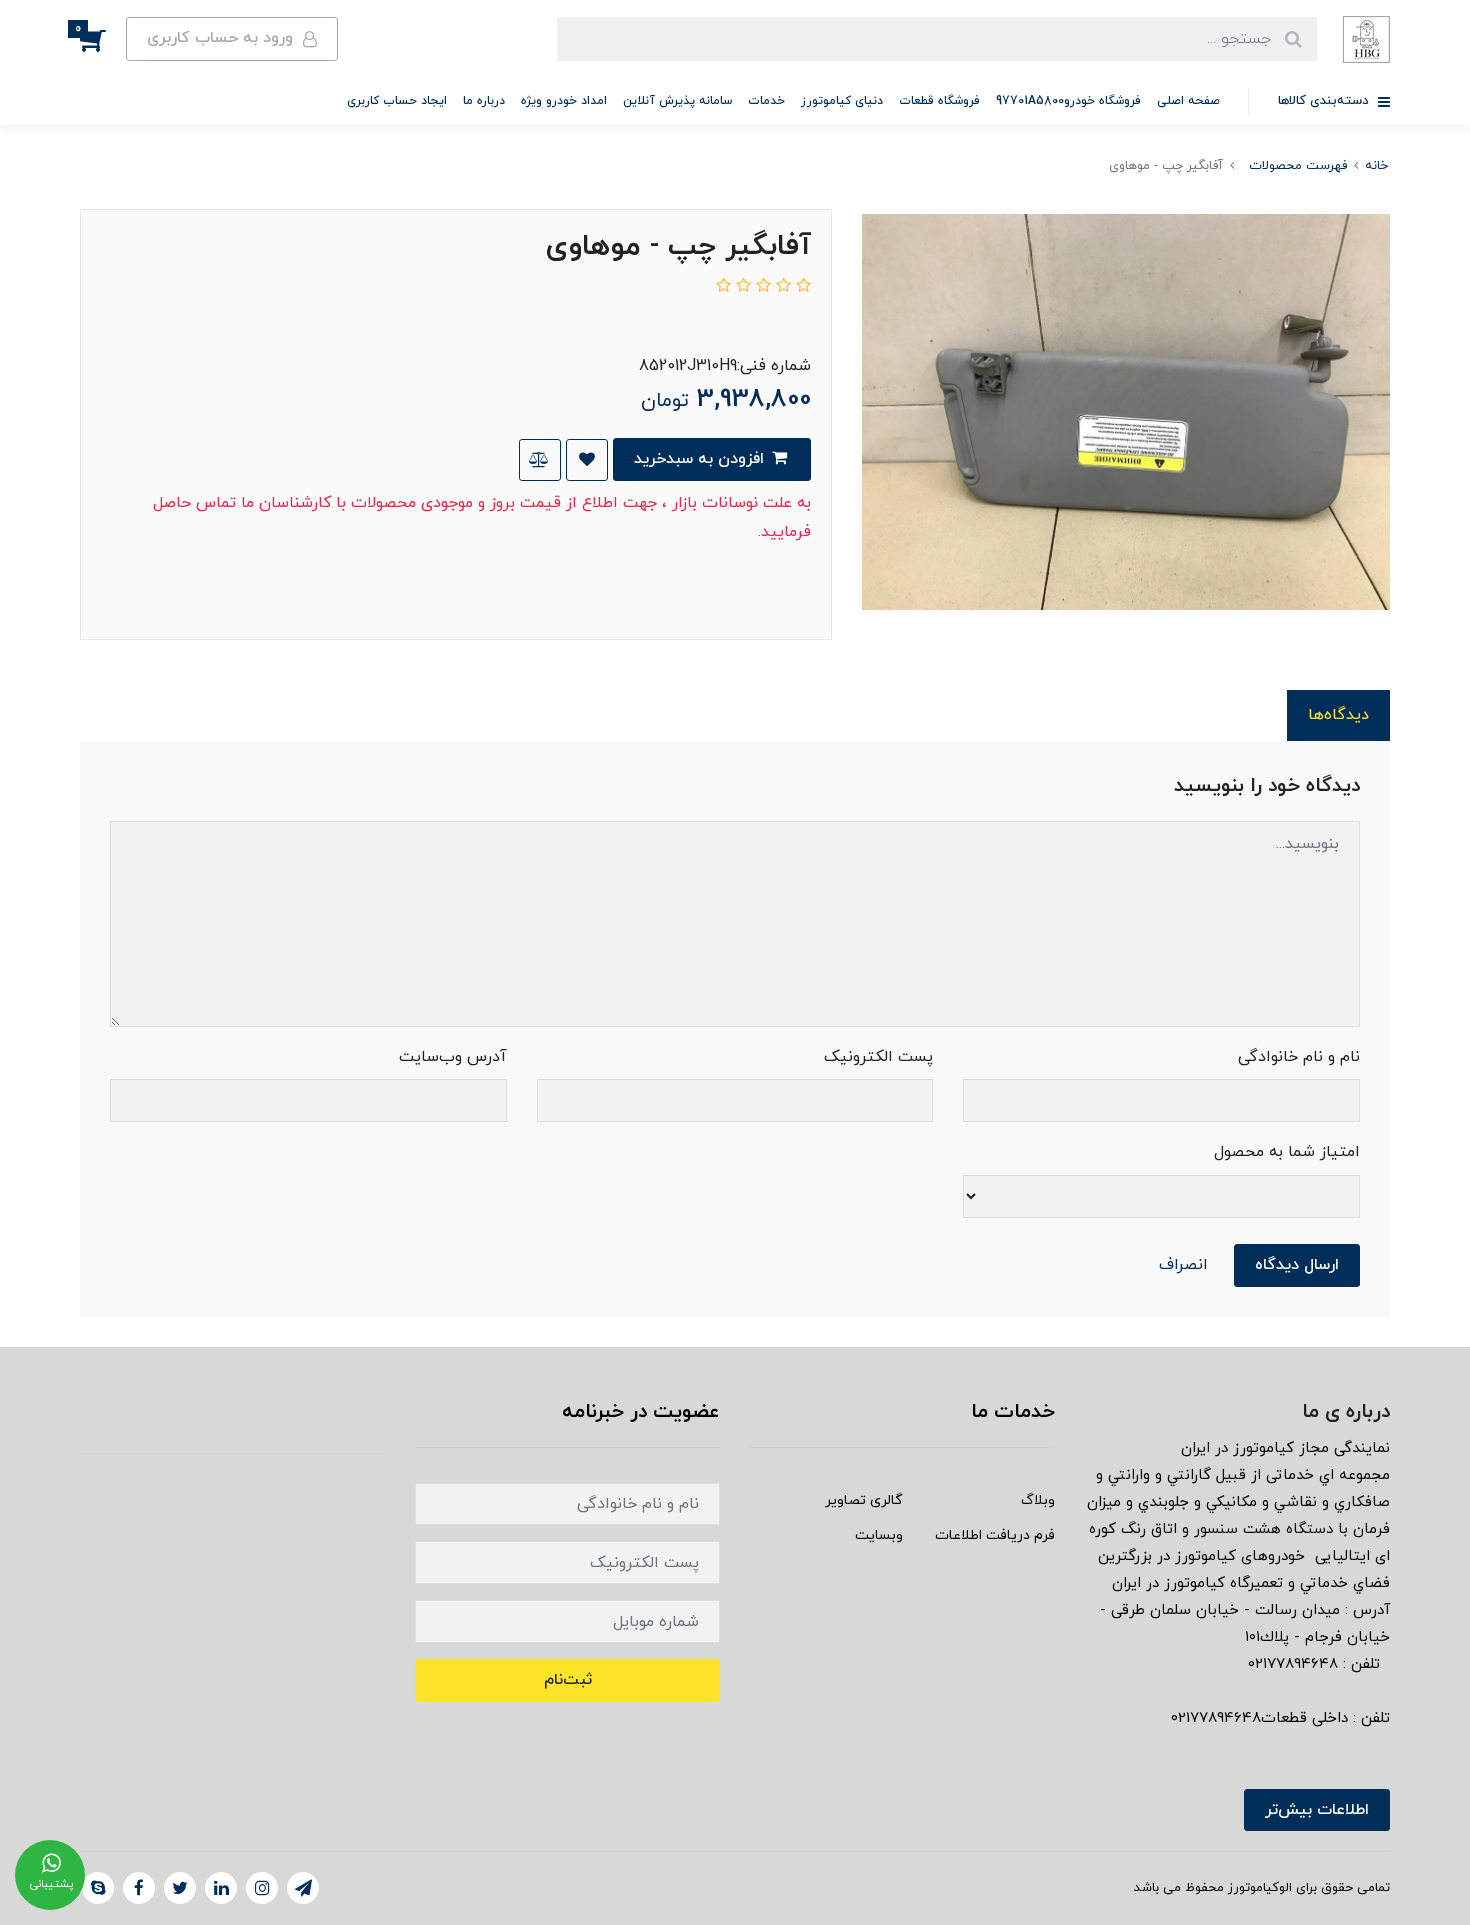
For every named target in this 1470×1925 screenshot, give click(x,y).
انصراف (1183, 1265)
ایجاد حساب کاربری (397, 101)
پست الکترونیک (878, 1057)
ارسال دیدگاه (1297, 1265)
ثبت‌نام (568, 1680)
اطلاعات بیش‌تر (1317, 1810)
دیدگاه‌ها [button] (1338, 715)
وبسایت (879, 1535)
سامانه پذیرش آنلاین (677, 101)
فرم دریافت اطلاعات (995, 1535)
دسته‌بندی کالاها (1325, 101)
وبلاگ (1038, 1500)
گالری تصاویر (864, 1500)
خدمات (766, 101)
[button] (103, 39)
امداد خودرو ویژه (564, 101)
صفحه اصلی (1188, 101)
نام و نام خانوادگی (1299, 1057)
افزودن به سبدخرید (701, 459)
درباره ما (484, 101)
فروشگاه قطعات (939, 101)
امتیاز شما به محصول (1287, 1152)
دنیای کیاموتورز (842, 101)
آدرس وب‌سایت (453, 1057)
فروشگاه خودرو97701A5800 (1068, 101)
